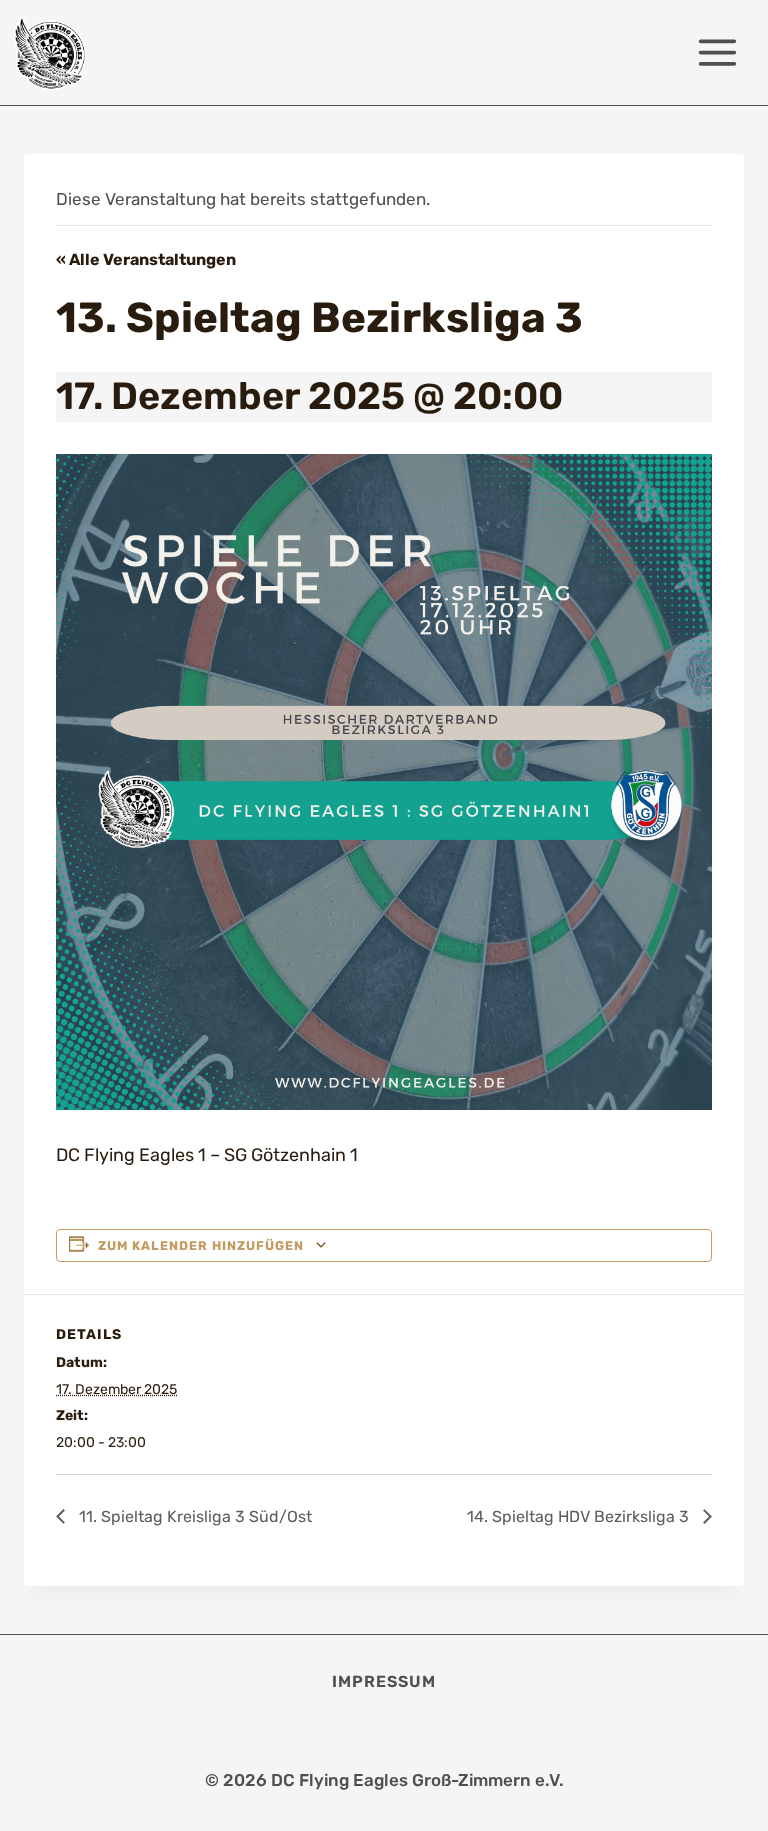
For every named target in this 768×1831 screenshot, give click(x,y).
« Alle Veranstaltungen (146, 259)
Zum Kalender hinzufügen (201, 1245)
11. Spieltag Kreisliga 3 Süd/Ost (193, 1516)
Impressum (384, 1681)
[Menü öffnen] (727, 52)
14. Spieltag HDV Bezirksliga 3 (580, 1516)
